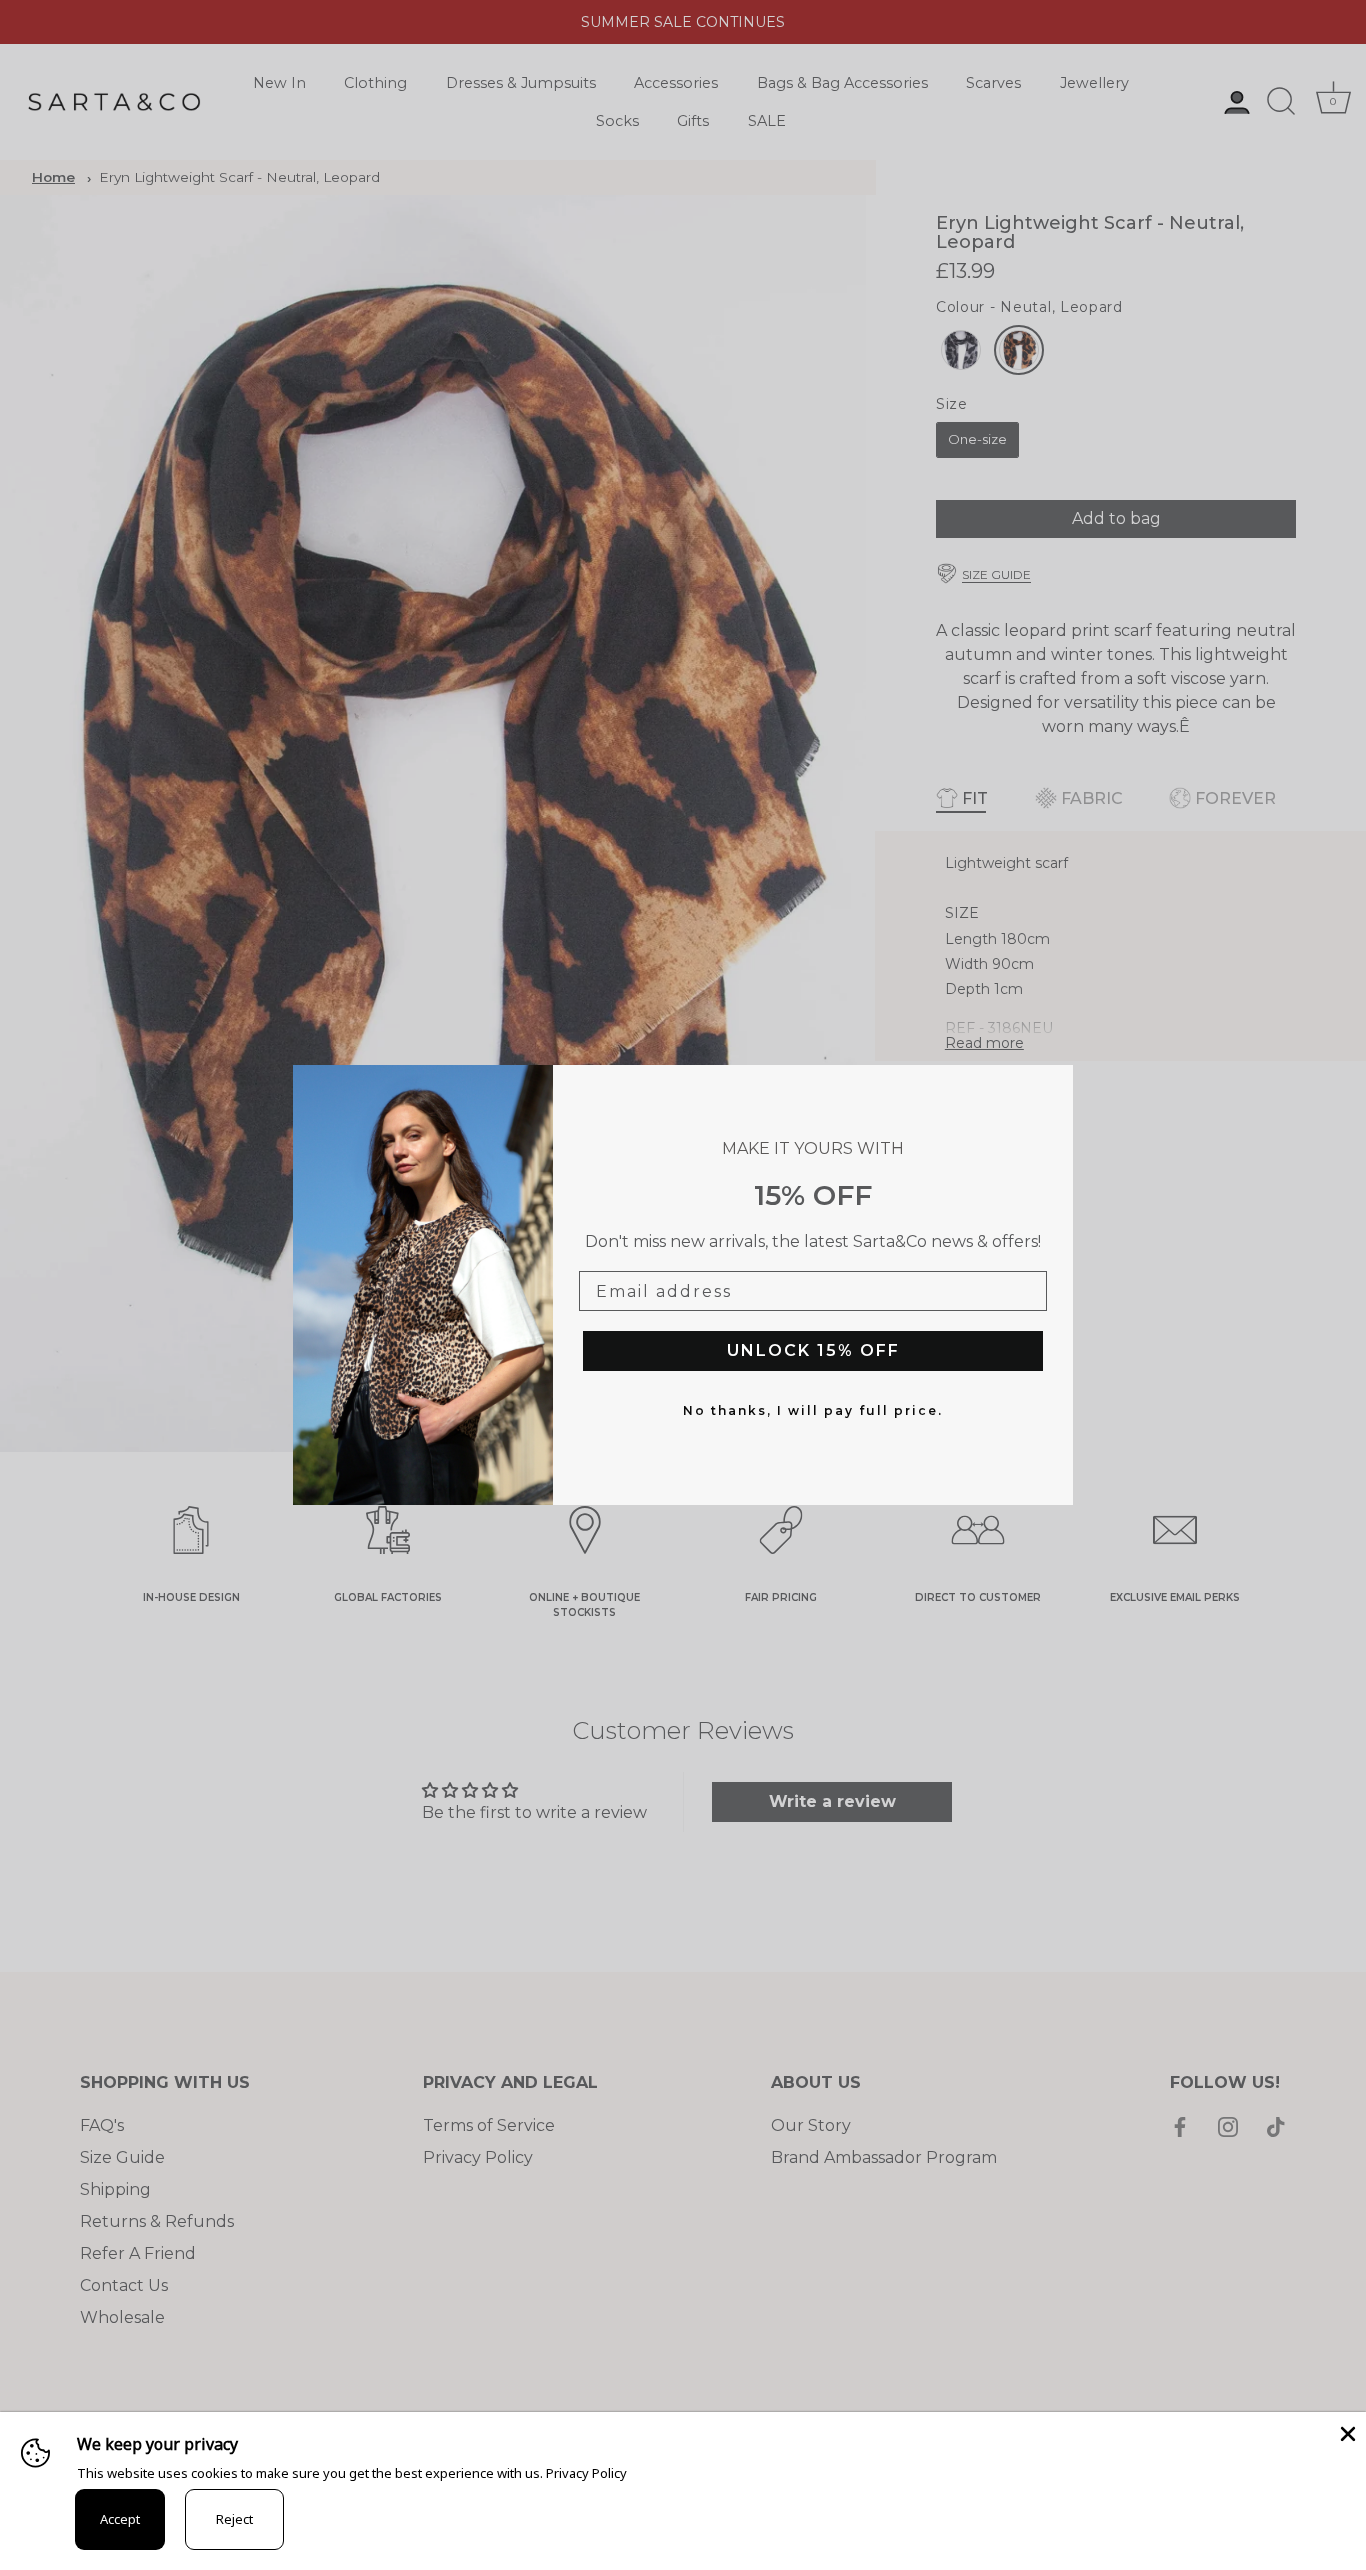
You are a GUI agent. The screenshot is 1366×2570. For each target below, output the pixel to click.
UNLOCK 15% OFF (813, 1350)
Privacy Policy (586, 2473)
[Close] (1346, 2432)
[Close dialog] (1053, 1085)
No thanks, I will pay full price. (813, 1410)
